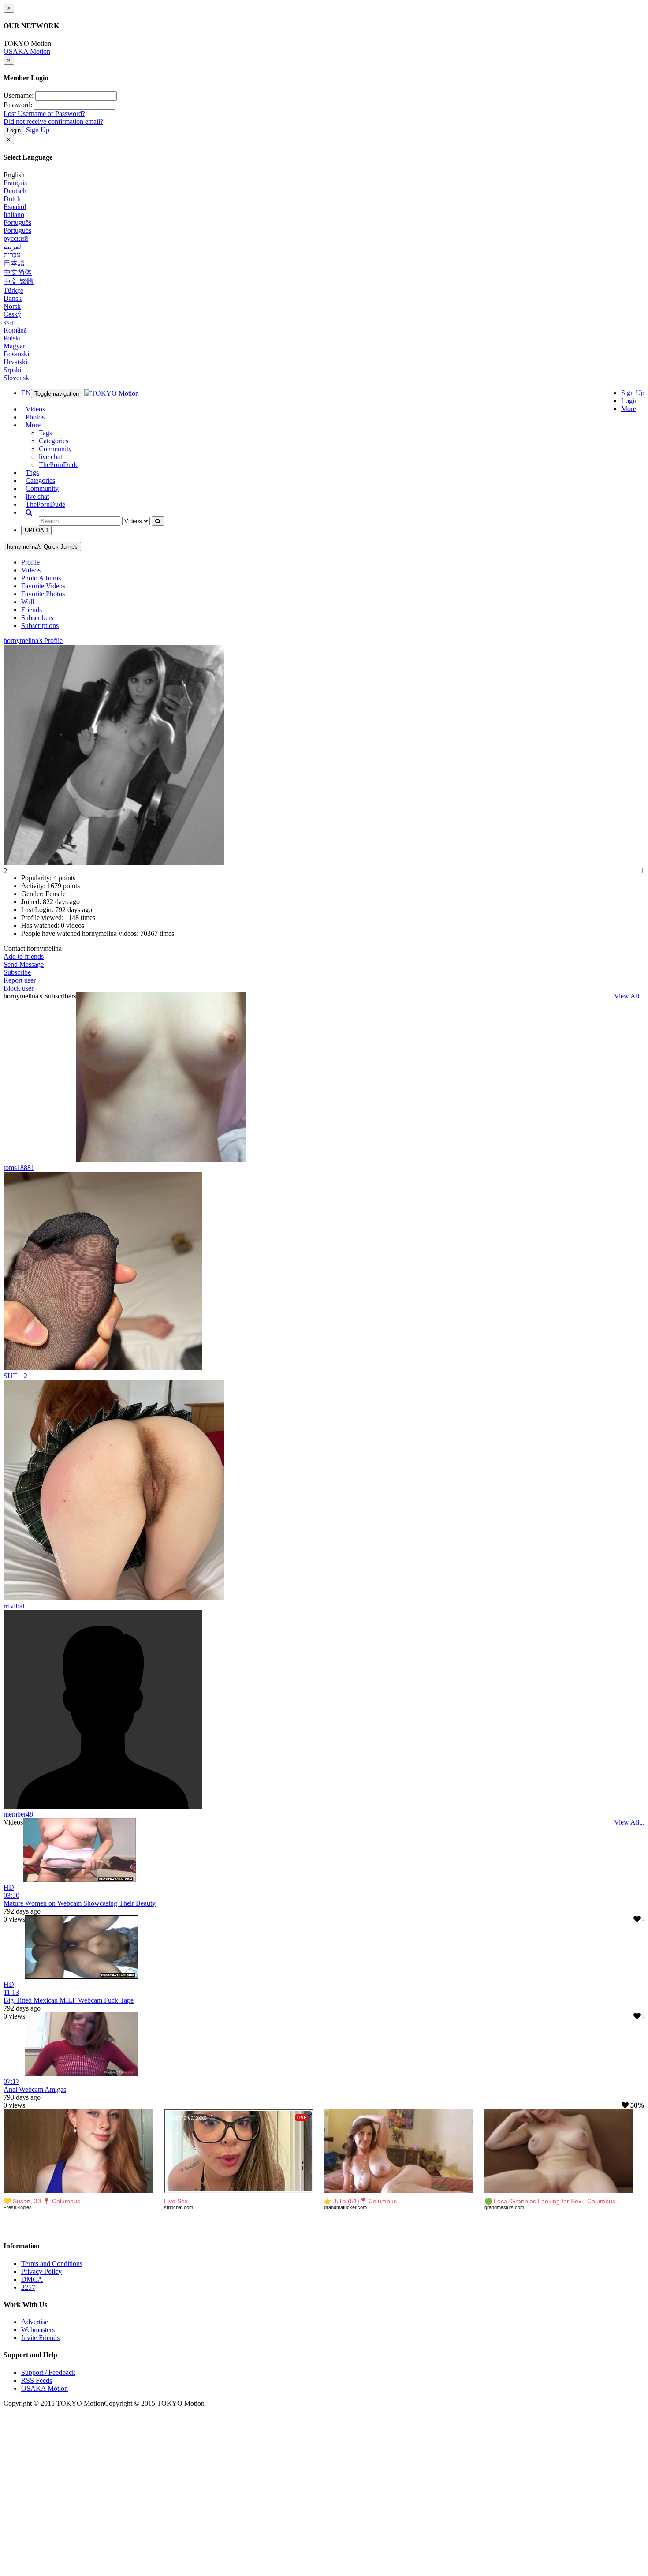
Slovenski (17, 378)
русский (16, 238)
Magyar (14, 346)
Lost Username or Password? (44, 114)
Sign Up (38, 130)
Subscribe (17, 972)
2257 (28, 2287)
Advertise (35, 2322)
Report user (20, 980)
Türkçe (13, 290)
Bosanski (16, 354)
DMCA (32, 2279)
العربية (13, 247)
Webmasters (38, 2330)
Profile (30, 562)
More (629, 409)
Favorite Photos (43, 594)
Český (12, 314)
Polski (12, 338)
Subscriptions (40, 626)
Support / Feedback (48, 2372)
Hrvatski (15, 362)
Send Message (24, 964)
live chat (50, 457)
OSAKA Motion (27, 51)
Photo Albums (41, 578)
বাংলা (9, 322)
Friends (32, 610)
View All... (629, 996)
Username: (19, 95)
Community (55, 449)
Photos (35, 417)
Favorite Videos (43, 586)
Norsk (12, 306)
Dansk (13, 298)
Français (15, 183)
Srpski (12, 370)
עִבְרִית (12, 255)
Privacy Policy (41, 2271)
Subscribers (37, 618)
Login (14, 130)
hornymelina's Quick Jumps (42, 547)
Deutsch (15, 191)
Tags (45, 433)
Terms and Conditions (52, 2264)
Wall (28, 602)
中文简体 (18, 272)
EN (26, 393)
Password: (18, 105)
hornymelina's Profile (33, 641)
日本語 (14, 263)
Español (15, 207)
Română (15, 330)
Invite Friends (40, 2338)
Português (17, 222)
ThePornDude (59, 465)
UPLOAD (36, 530)
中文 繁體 (19, 282)
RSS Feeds (37, 2380)
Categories (54, 441)
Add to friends (24, 956)
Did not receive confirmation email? (53, 122)
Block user (19, 988)
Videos (35, 409)
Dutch (12, 199)
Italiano (14, 215)
